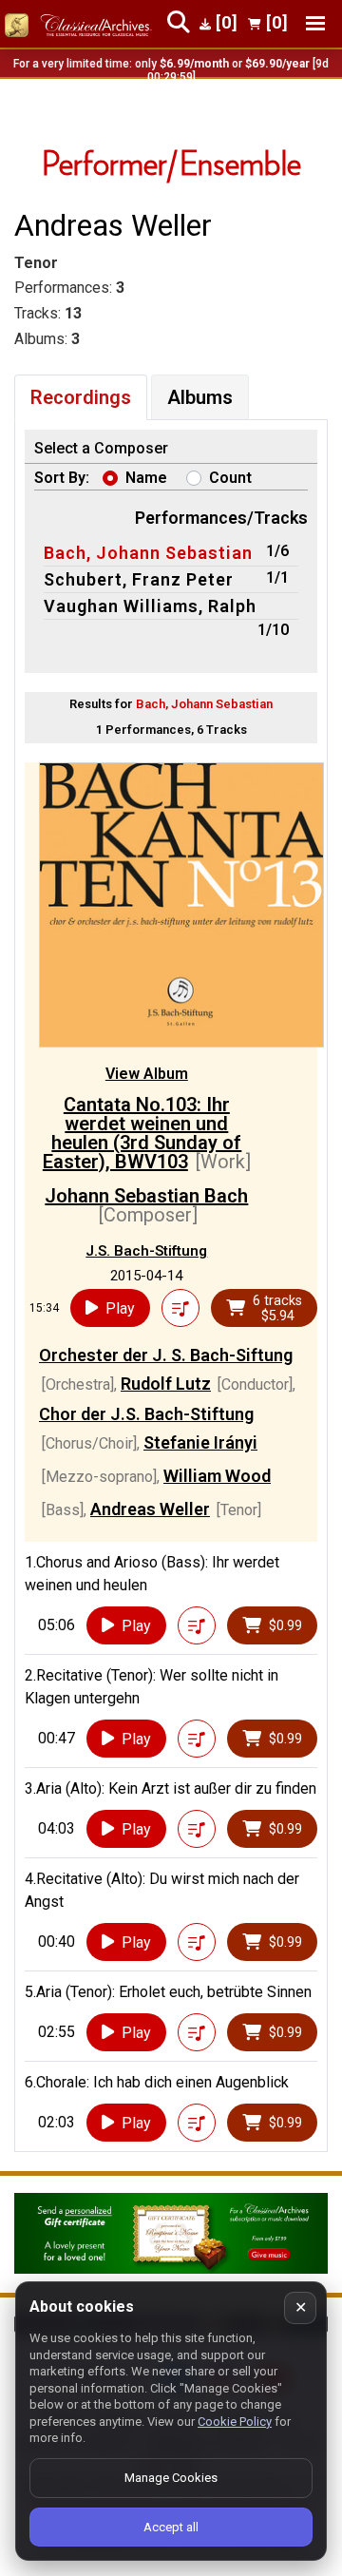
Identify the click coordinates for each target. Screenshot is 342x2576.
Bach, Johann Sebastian (148, 553)
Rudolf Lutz (166, 1384)
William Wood (217, 1476)
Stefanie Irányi (200, 1442)
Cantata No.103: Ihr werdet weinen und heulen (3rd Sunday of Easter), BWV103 (142, 1133)
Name (146, 478)
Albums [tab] (200, 397)
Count (230, 478)
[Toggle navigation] (315, 23)
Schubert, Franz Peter (139, 579)
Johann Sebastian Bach (146, 1196)
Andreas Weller (150, 1509)
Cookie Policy (235, 2422)
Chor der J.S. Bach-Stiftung (146, 1414)
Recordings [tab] (81, 397)
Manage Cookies (171, 2478)
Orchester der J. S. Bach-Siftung (166, 1355)
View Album (147, 1074)
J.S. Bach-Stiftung (146, 1251)
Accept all (171, 2527)
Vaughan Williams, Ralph (150, 606)
